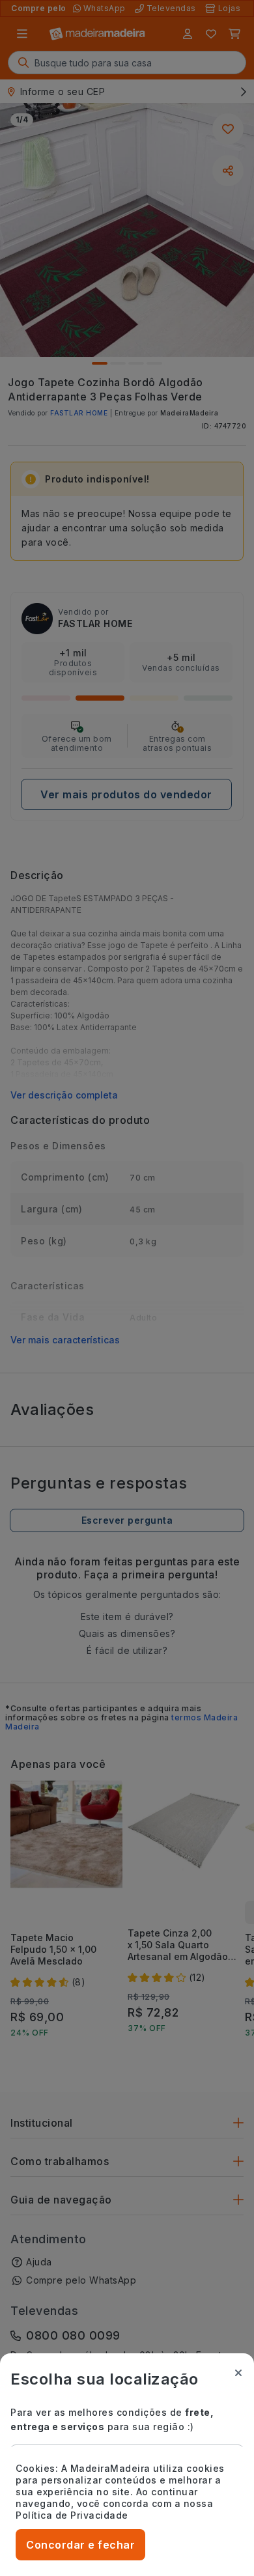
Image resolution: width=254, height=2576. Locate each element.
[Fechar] (238, 2373)
